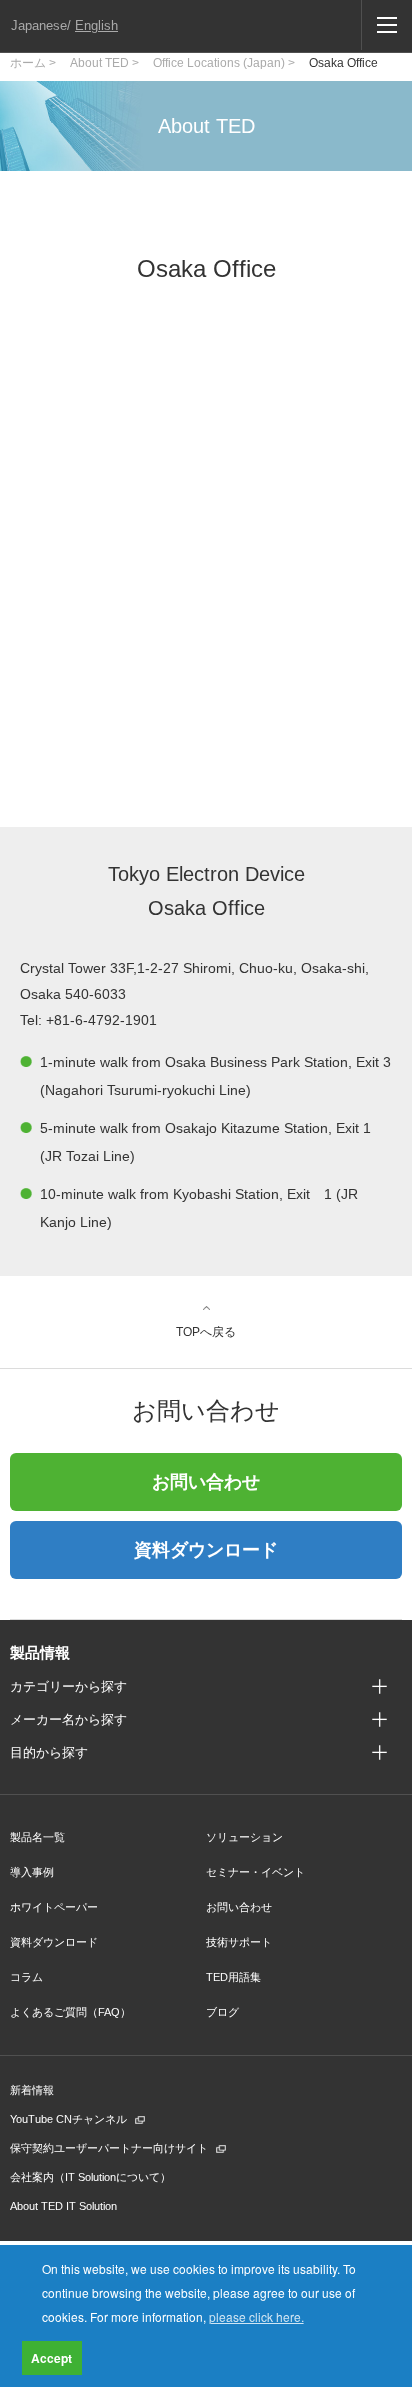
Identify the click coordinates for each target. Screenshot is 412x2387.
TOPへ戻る (206, 1331)
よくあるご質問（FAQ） (70, 2012)
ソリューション (244, 1837)
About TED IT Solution (63, 2206)
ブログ (222, 2012)
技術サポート (239, 1942)
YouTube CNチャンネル (68, 2119)
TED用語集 (233, 1977)
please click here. (256, 2316)
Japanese (39, 25)
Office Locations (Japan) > (224, 63)
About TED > (104, 63)
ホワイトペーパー (54, 1907)
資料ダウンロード (206, 1550)
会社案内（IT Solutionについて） (90, 2177)
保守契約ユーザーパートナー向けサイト (109, 2148)
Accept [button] (51, 2358)
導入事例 (32, 1872)
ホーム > (33, 63)
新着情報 (32, 2090)
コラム (26, 1977)
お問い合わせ (206, 1482)
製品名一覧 (37, 1837)
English (96, 25)
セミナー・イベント (255, 1872)
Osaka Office (343, 63)
